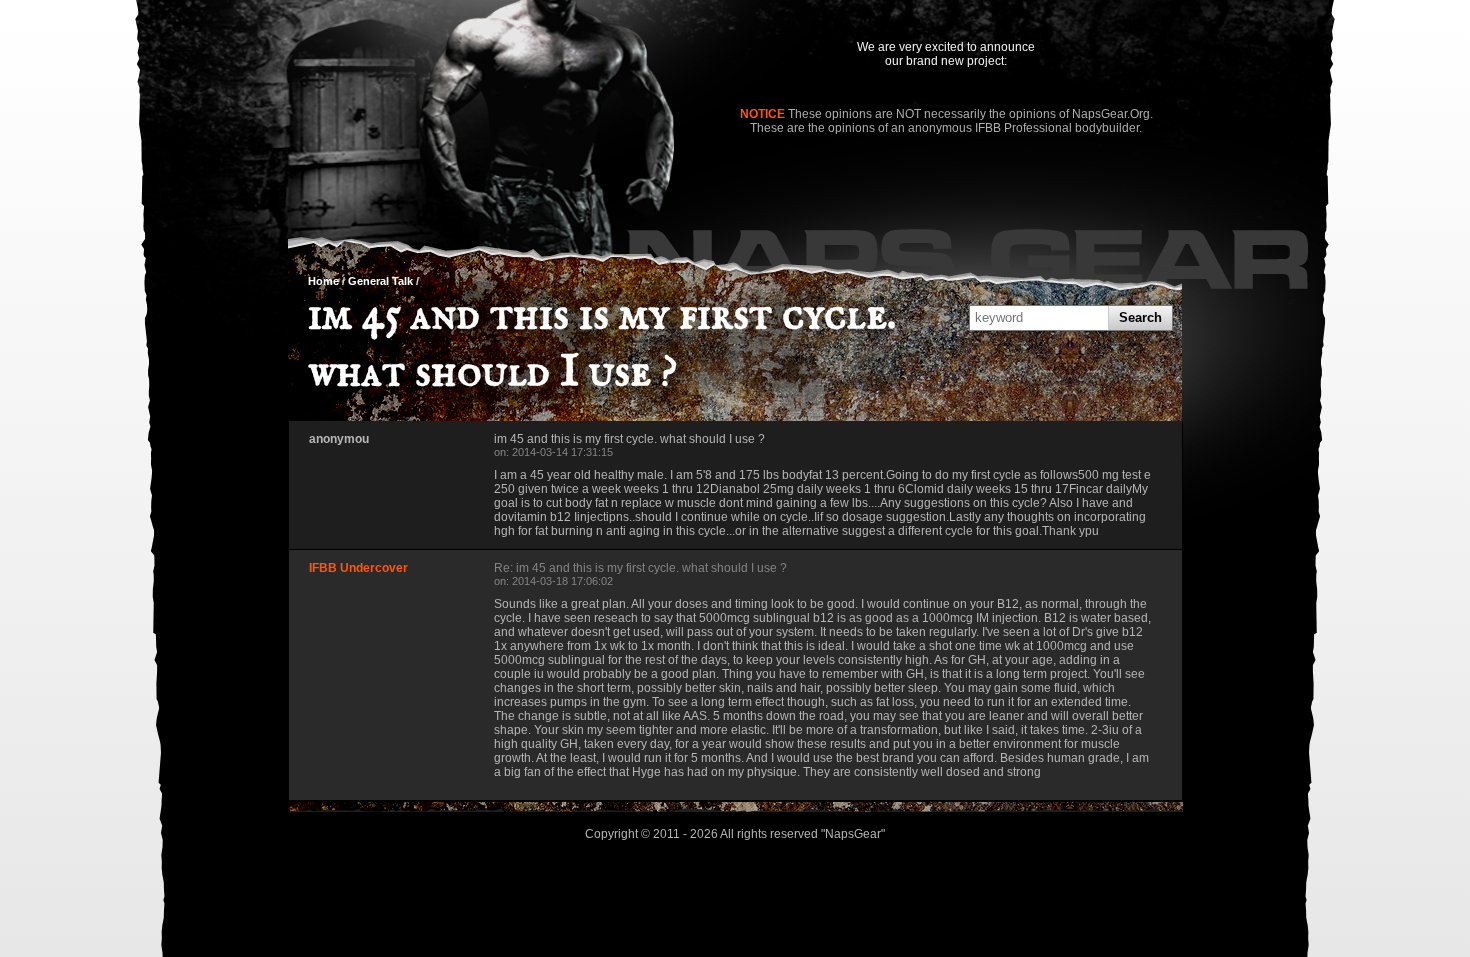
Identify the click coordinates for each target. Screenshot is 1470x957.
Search (1140, 317)
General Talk (380, 281)
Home (323, 281)
